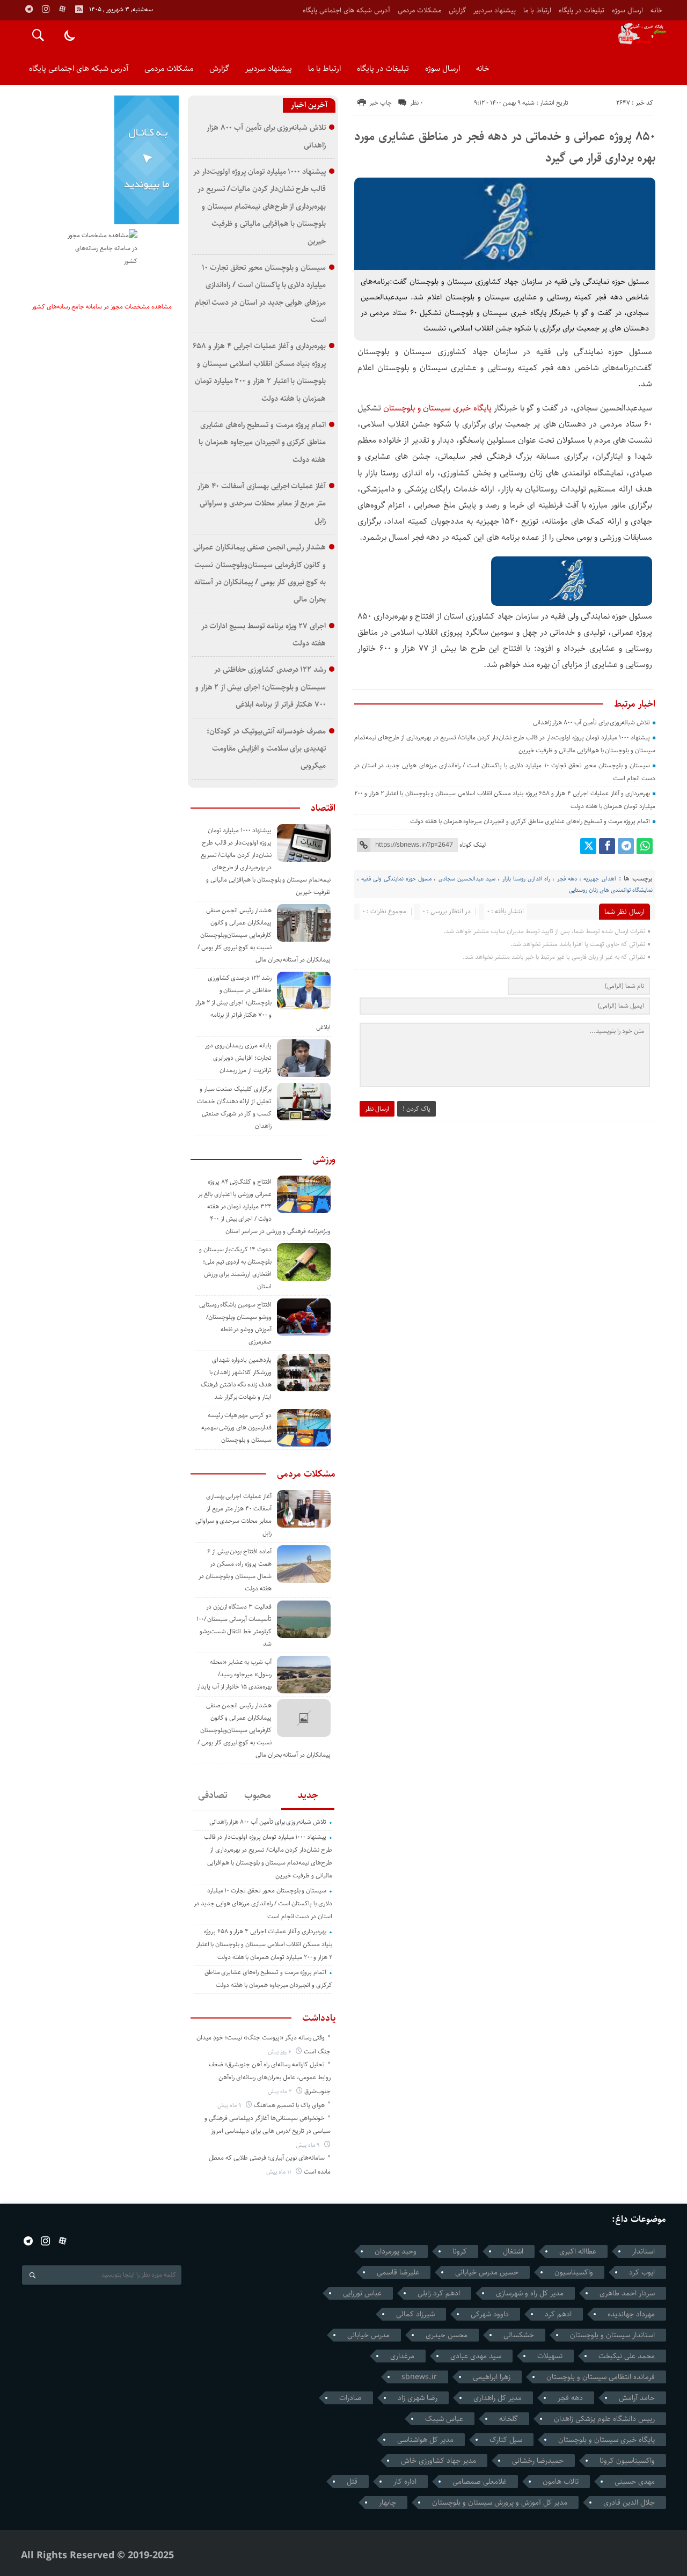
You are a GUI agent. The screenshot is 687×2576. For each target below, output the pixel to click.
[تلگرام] (626, 846)
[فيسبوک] (607, 846)
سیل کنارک (506, 2440)
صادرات (350, 2398)
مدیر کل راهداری (498, 2398)
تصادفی (213, 1795)
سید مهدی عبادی (476, 2356)
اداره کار (405, 2482)
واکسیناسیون (574, 2272)
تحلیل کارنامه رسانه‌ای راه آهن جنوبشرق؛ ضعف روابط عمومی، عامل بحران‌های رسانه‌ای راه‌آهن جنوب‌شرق (270, 2078)
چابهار (388, 2502)
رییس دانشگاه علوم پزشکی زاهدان (604, 2419)
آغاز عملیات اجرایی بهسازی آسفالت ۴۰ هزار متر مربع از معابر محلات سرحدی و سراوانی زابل (262, 503)
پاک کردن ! (416, 1109)
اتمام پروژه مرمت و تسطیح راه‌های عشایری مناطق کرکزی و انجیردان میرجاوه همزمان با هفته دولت (530, 821)
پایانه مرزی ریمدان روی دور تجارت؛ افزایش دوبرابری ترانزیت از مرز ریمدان (238, 1058)
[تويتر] (588, 846)
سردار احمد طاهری (627, 2293)
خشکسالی (519, 2335)
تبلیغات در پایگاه (582, 10)
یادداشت (319, 2018)
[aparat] (62, 9)
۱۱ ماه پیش (280, 2172)
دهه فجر (567, 879)
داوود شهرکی (490, 2314)
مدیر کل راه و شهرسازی (530, 2293)
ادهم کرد (558, 2314)
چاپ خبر (381, 103)
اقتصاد (323, 808)
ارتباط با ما (537, 10)
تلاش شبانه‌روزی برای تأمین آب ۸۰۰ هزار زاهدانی (592, 722)
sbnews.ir (419, 2377)
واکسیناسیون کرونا (627, 2461)
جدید (308, 1795)
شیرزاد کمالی (415, 2314)
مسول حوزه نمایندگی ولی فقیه (396, 879)
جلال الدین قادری (629, 2502)
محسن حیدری (447, 2335)
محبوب (258, 1795)
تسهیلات (550, 2356)
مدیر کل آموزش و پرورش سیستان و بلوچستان (500, 2502)
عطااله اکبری (578, 2251)
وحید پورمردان (396, 2251)
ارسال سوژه (627, 10)
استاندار (644, 2251)
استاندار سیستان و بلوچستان (612, 2335)
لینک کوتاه (473, 845)
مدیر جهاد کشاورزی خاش (438, 2461)
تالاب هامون (561, 2482)
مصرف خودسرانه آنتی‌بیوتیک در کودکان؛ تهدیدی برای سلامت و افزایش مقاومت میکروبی (266, 748)
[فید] (79, 9)
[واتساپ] (645, 846)
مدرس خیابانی (368, 2335)
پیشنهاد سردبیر (495, 10)
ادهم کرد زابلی (439, 2293)
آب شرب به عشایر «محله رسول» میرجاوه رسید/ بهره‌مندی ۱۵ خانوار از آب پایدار (234, 1674)
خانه (656, 10)
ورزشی (324, 1159)
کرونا (460, 2251)
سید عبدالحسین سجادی (467, 879)
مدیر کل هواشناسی (425, 2440)
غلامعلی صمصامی (480, 2482)
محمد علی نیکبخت (627, 2356)
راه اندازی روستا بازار (527, 879)
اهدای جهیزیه (600, 879)
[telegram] (29, 9)
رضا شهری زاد (418, 2398)
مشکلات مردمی (419, 10)
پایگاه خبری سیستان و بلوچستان (437, 408)
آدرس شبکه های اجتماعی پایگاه (346, 10)
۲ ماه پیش (281, 2091)
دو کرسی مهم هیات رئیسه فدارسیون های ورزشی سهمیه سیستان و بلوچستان (236, 1428)
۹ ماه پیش (230, 2105)
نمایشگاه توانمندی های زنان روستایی (611, 890)
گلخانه (509, 2419)
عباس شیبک (444, 2419)
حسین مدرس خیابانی (487, 2272)
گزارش (457, 10)
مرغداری (402, 2356)
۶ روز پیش (280, 2052)
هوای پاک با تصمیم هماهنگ (289, 2105)
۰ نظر (416, 103)
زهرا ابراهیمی (492, 2377)
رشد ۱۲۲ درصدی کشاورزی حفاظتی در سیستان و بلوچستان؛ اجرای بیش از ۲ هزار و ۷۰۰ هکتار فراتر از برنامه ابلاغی (261, 687)
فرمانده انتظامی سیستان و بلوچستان (601, 2377)
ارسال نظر (377, 1109)
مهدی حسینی (635, 2482)
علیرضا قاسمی (398, 2272)
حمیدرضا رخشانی (538, 2461)
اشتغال (513, 2251)
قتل (352, 2482)
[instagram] (46, 9)
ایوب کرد (642, 2272)
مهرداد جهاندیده (631, 2314)
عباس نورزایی (362, 2293)
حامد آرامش (637, 2398)
